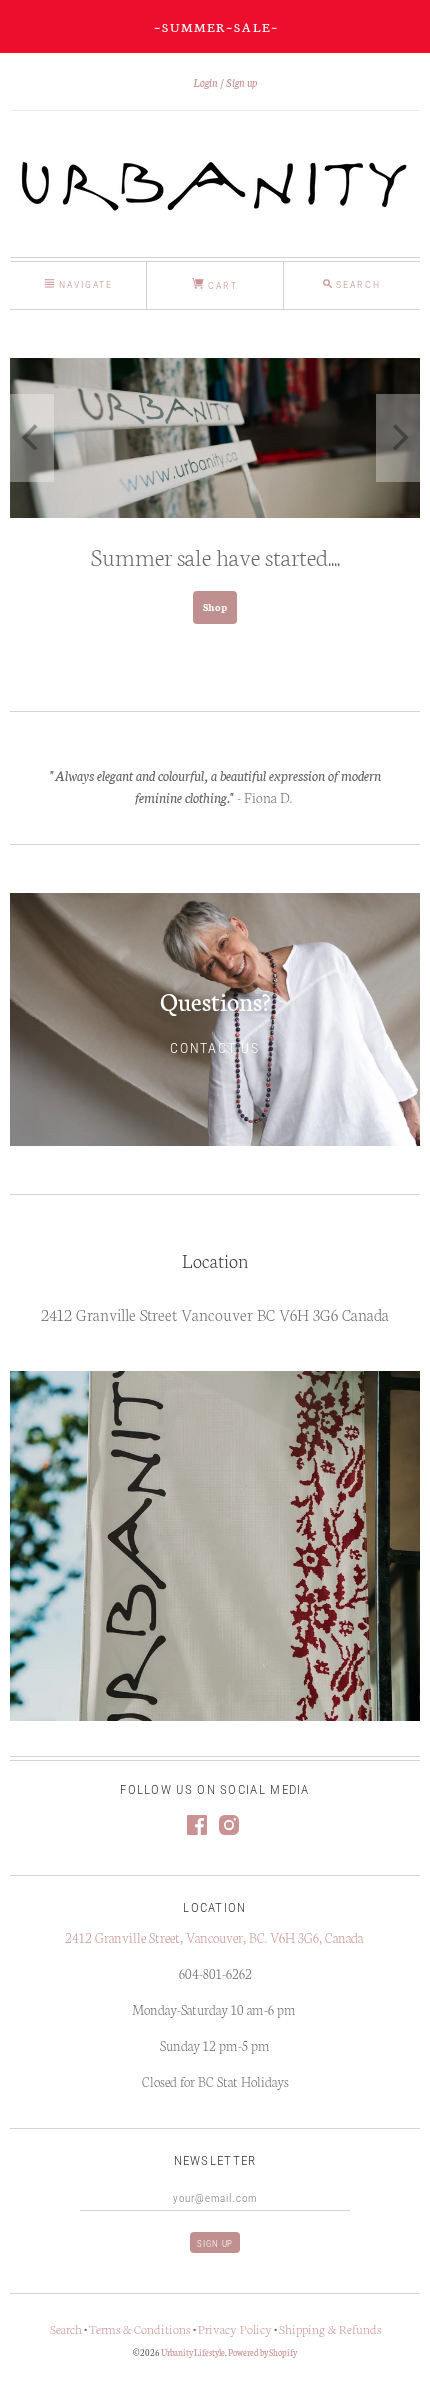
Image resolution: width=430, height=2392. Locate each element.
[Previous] (32, 438)
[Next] (398, 438)
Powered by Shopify (262, 2352)
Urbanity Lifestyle (193, 2352)
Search (66, 2328)
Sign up (241, 82)
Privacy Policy (235, 2328)
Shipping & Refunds (330, 2328)
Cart (221, 285)
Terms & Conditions (141, 2328)
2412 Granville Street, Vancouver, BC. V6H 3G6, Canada (215, 1937)
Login (205, 82)
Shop (215, 606)
